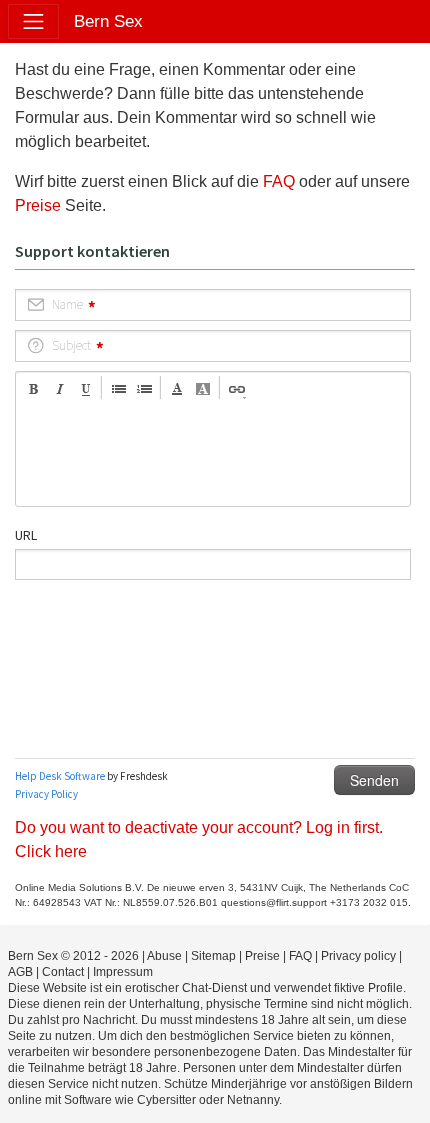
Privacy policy (358, 956)
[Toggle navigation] (33, 21)
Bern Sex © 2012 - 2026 (73, 956)
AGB (20, 972)
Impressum (123, 972)
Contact (63, 972)
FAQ (279, 181)
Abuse (164, 956)
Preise (38, 205)
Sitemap (213, 956)
